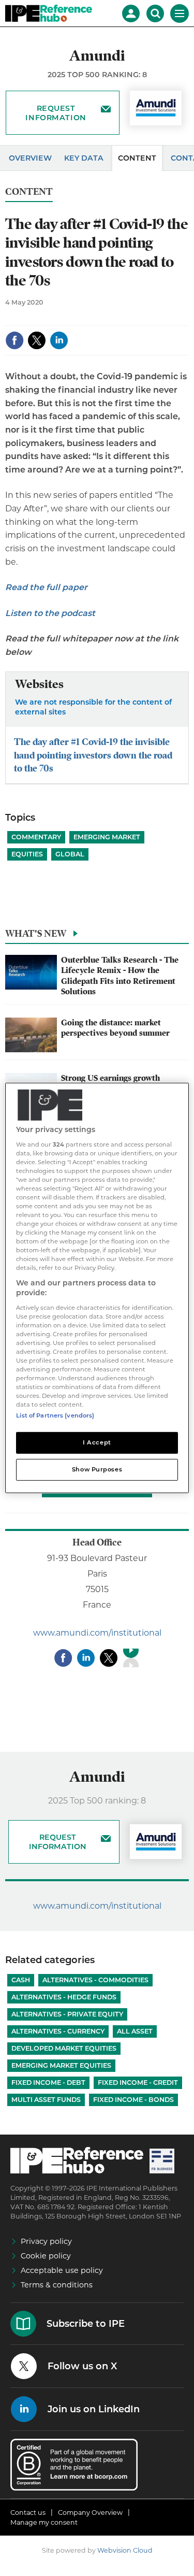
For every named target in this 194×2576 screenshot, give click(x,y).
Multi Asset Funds (46, 2100)
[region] (97, 1288)
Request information (56, 113)
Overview (30, 158)
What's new (36, 933)
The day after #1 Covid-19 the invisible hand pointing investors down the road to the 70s (93, 755)
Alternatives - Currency (58, 2031)
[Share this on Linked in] (59, 340)
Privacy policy (46, 2241)
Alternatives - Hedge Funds (64, 1997)
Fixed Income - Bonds (133, 2100)
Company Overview (90, 2513)
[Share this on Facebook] (14, 340)
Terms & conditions (57, 2285)
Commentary (36, 837)
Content (137, 158)
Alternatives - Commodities (95, 1980)
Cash (21, 1980)
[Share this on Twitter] (37, 340)
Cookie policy (46, 2256)
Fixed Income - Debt (48, 2083)
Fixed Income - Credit (138, 2083)
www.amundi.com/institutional (97, 1633)
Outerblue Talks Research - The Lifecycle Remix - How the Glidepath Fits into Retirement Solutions (120, 976)
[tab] (97, 936)
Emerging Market (107, 837)
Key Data (84, 158)
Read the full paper (46, 587)
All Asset (135, 2031)
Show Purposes (97, 1469)
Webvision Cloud (125, 2550)
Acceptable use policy (62, 2270)
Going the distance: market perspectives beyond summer (115, 1028)
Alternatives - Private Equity (67, 2014)
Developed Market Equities (64, 2048)
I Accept (97, 1442)
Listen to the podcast (51, 613)
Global (70, 854)
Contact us (28, 2513)
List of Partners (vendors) (55, 1415)
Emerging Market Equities (61, 2065)
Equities (27, 854)
